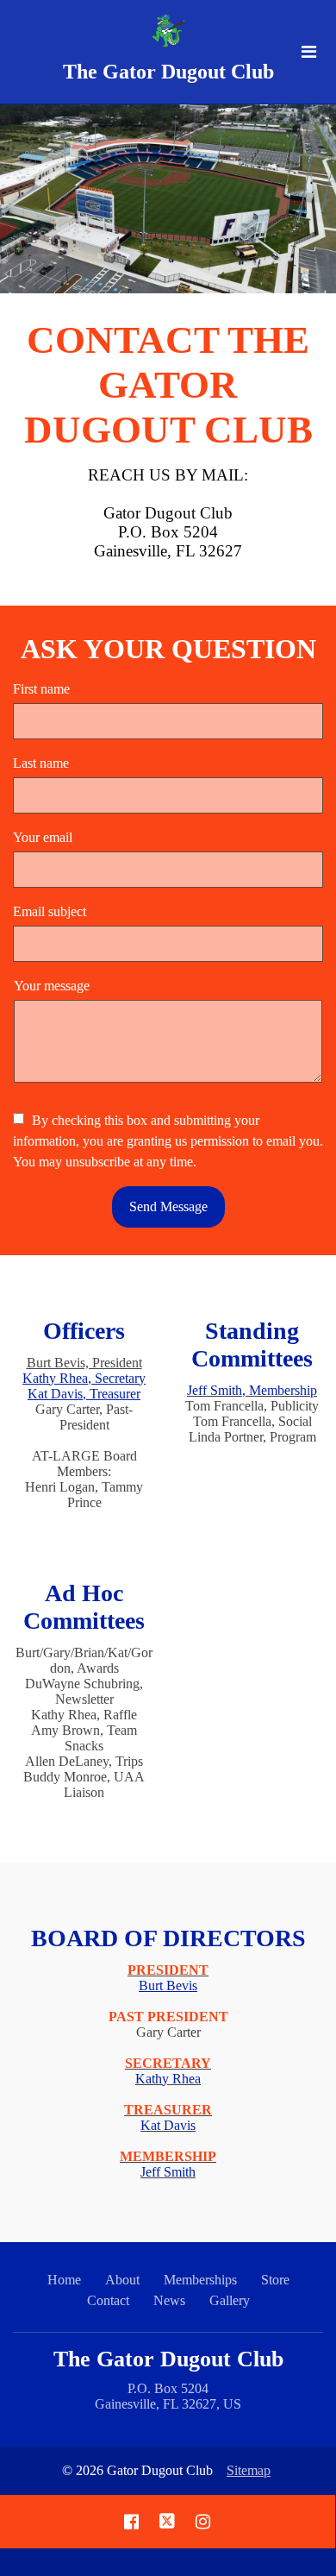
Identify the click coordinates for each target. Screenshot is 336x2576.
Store (275, 2280)
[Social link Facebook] (131, 2522)
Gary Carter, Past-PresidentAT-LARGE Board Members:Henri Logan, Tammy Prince (84, 1433)
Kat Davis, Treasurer (84, 1394)
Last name (41, 763)
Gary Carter (168, 2071)
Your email (43, 837)
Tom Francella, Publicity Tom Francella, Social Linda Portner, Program (252, 1414)
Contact (108, 2300)
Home (64, 2280)
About (122, 2280)
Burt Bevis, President (84, 1363)
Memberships (200, 2280)
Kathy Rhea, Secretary (84, 1378)
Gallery (230, 2300)
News (169, 2300)
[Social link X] (167, 2522)
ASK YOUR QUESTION (168, 649)
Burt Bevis (168, 1985)
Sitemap (249, 2470)
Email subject (50, 911)
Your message (52, 986)
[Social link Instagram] (203, 2522)
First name (41, 689)
